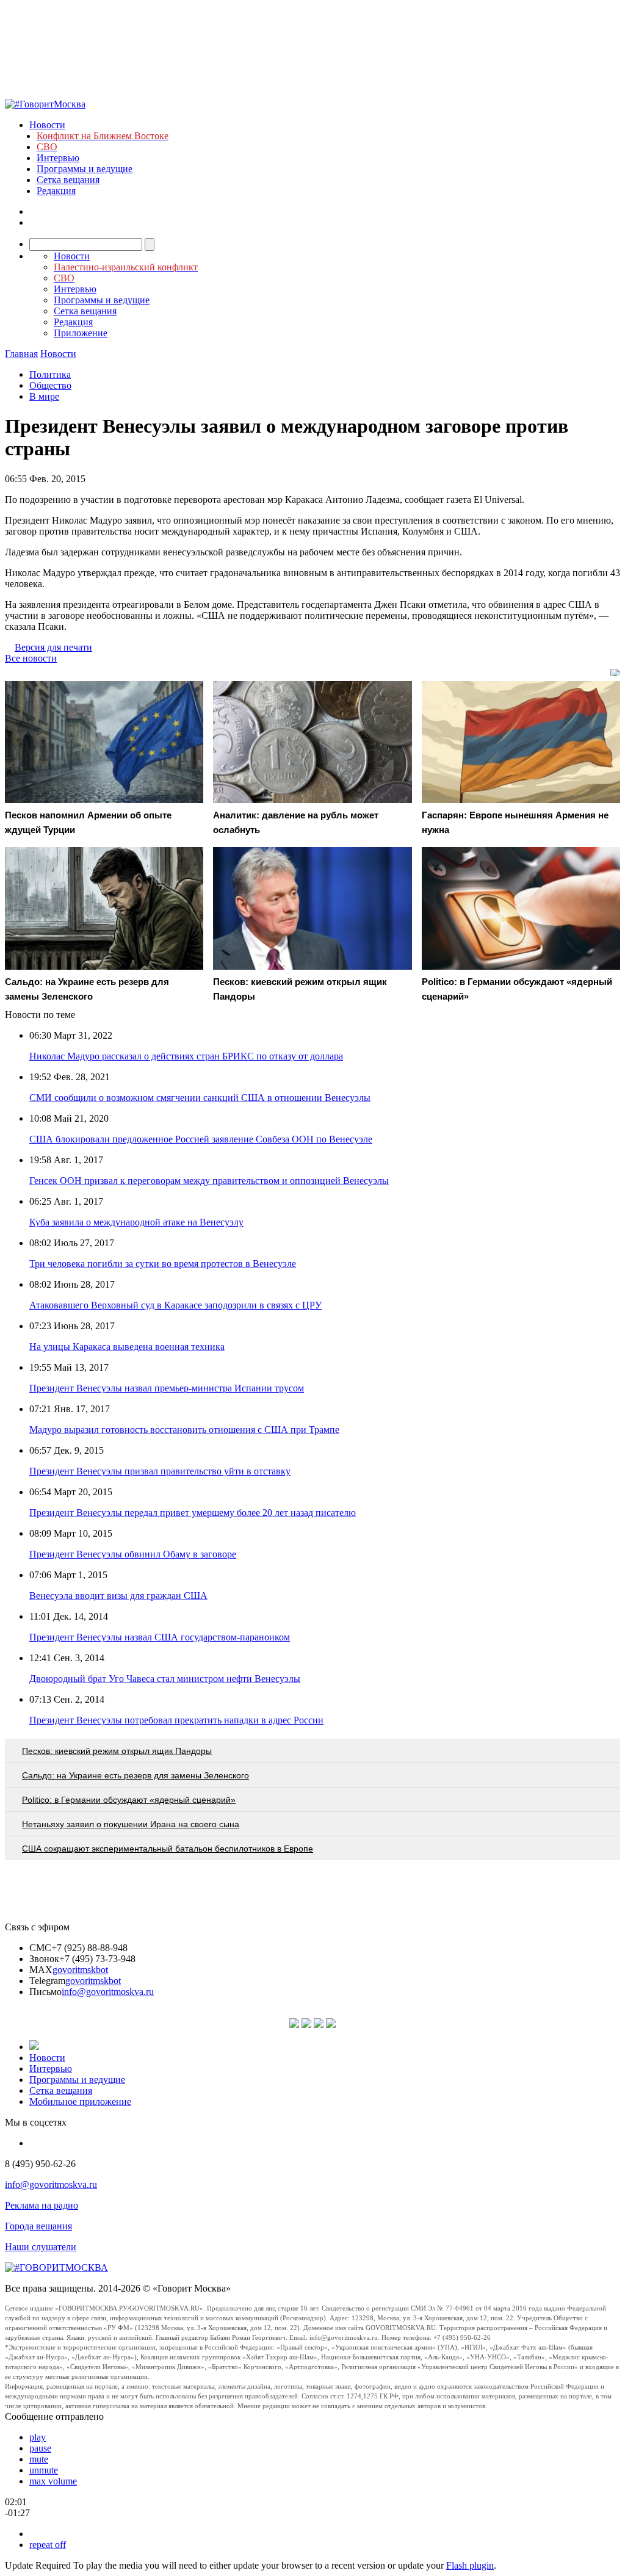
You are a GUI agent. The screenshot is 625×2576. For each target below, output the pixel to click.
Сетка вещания (68, 180)
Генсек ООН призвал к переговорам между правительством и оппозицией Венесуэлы (209, 1181)
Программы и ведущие (85, 169)
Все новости (31, 658)
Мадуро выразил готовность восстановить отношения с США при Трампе (184, 1430)
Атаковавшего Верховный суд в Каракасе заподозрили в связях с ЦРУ (175, 1305)
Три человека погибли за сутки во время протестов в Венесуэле (163, 1264)
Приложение (81, 333)
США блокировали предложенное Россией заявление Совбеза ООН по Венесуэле (201, 1139)
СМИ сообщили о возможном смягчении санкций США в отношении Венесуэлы (200, 1098)
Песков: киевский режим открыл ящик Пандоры (117, 1751)
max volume (53, 2481)
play (38, 2437)
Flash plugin (470, 2565)
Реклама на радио (42, 2205)
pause (40, 2448)
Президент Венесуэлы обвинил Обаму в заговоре (133, 1554)
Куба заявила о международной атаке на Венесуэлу (136, 1222)
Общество (50, 385)
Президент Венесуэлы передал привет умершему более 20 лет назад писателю (193, 1513)
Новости (47, 125)
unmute (44, 2470)
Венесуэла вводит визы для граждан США (118, 1596)
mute (39, 2459)
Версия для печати (53, 647)
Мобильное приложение (80, 2102)
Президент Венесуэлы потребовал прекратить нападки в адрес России (176, 1720)
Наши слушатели (41, 2247)
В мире (44, 396)
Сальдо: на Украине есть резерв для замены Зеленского (135, 1775)
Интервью (58, 158)
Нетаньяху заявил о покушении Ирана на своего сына (131, 1824)
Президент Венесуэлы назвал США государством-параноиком (160, 1637)
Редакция (56, 191)
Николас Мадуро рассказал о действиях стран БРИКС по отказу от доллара (186, 1056)
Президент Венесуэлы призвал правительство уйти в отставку (160, 1471)
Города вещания (38, 2226)
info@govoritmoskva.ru (108, 1992)
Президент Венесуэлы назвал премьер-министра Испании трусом (167, 1388)
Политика (50, 374)
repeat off (48, 2545)
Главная (21, 354)
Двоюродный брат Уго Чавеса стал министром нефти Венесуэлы (165, 1679)
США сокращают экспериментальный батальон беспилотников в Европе (168, 1849)
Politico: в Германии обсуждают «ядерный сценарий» (129, 1800)
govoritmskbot (80, 1970)
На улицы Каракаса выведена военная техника (127, 1347)
